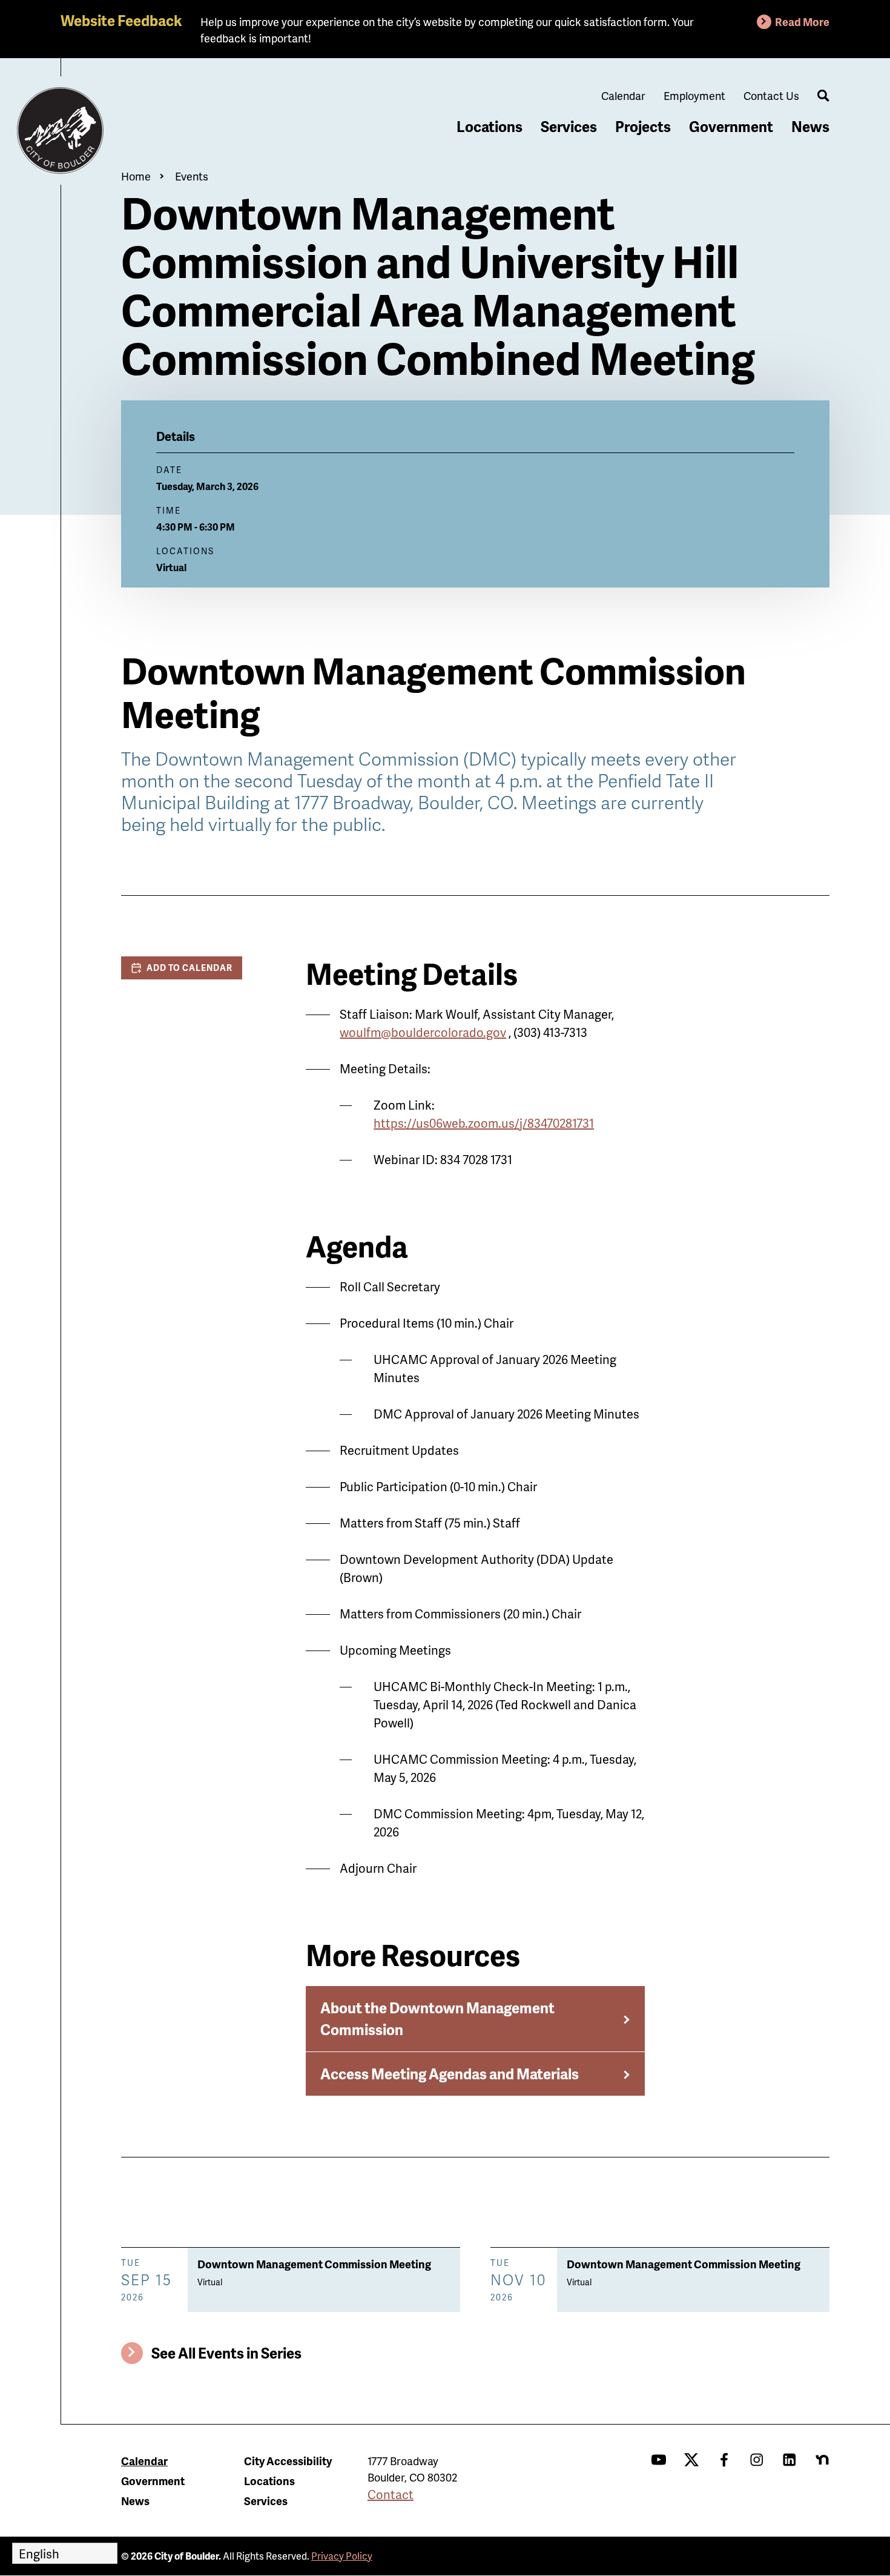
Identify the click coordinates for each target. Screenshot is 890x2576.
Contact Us (771, 95)
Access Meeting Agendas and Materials (450, 2074)
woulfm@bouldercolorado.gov (423, 1032)
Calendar (623, 95)
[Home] (61, 131)
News (810, 126)
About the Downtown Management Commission (437, 2018)
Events (192, 176)
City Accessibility (288, 2461)
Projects (643, 126)
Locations (489, 126)
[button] (182, 968)
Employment (694, 95)
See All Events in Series (226, 2353)
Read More (802, 22)
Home (136, 176)
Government (731, 126)
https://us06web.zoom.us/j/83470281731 (484, 1123)
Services (569, 126)
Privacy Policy (342, 2556)
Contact (391, 2494)
